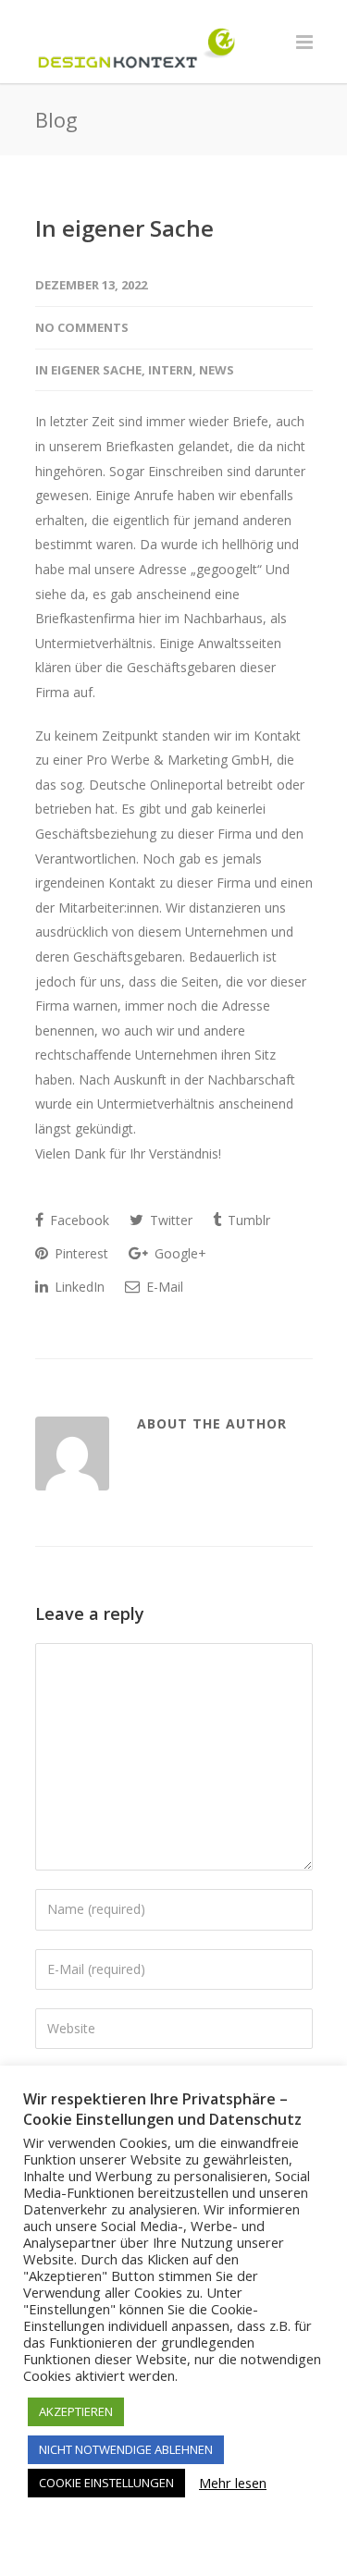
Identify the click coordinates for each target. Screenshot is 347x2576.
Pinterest (80, 1253)
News (217, 370)
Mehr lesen (233, 2483)
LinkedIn (78, 1287)
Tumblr (247, 1220)
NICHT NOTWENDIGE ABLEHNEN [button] (126, 2449)
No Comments (82, 327)
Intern (170, 370)
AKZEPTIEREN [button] (76, 2411)
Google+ (179, 1253)
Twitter (169, 1220)
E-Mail (163, 1287)
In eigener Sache (124, 228)
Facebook (78, 1220)
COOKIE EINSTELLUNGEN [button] (106, 2483)
